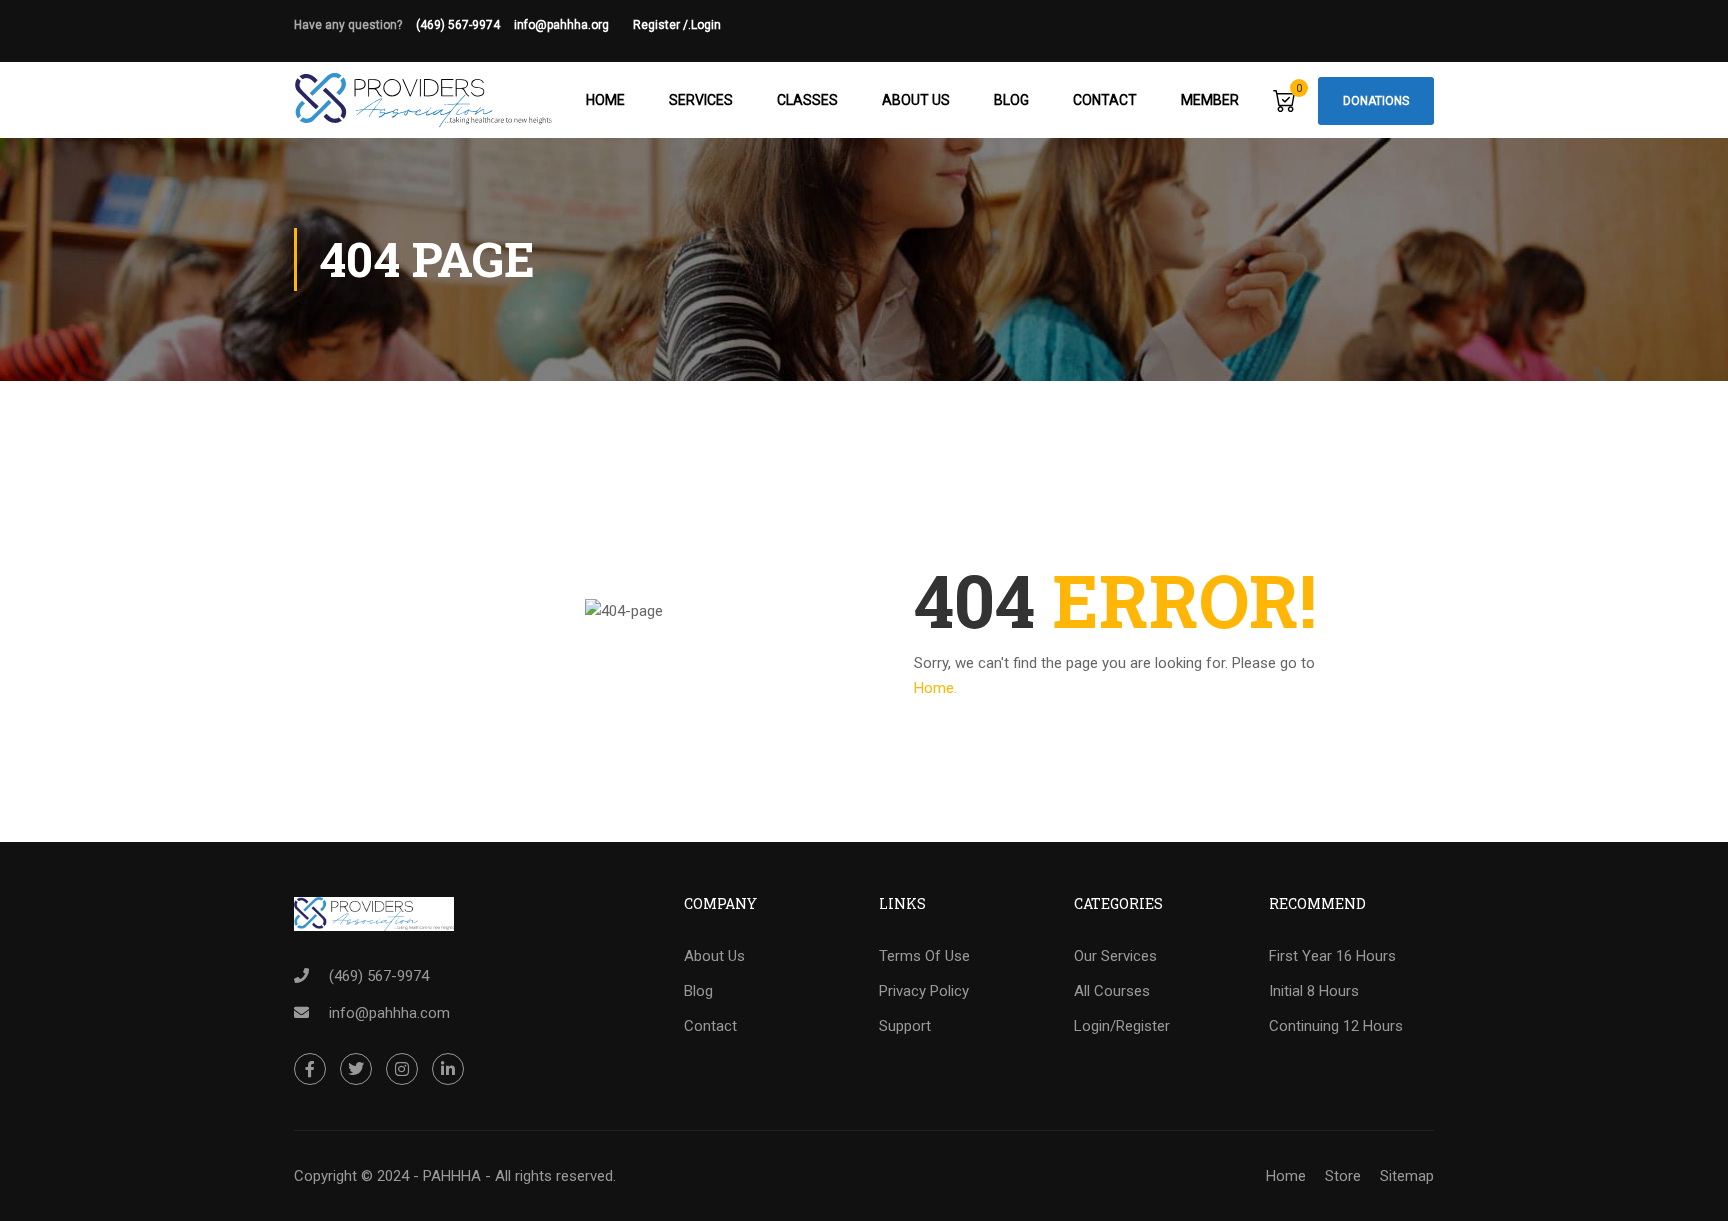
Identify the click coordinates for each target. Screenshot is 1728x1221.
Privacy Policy (924, 991)
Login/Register (1122, 1026)
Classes (807, 100)
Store (1343, 1176)
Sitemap (1407, 1176)
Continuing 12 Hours (1336, 1026)
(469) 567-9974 (458, 25)
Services (701, 100)
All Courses (1112, 991)
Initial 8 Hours (1314, 991)
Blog (1011, 100)
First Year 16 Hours (1332, 956)
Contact (1105, 100)
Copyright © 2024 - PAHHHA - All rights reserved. (455, 1176)
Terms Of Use (924, 956)
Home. (935, 688)
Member (1210, 100)
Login (706, 25)
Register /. (662, 25)
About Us (916, 100)
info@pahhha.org (573, 25)
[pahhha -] (424, 100)
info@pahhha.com (389, 1013)
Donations (1376, 101)
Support (905, 1026)
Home (605, 100)
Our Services (1115, 956)
